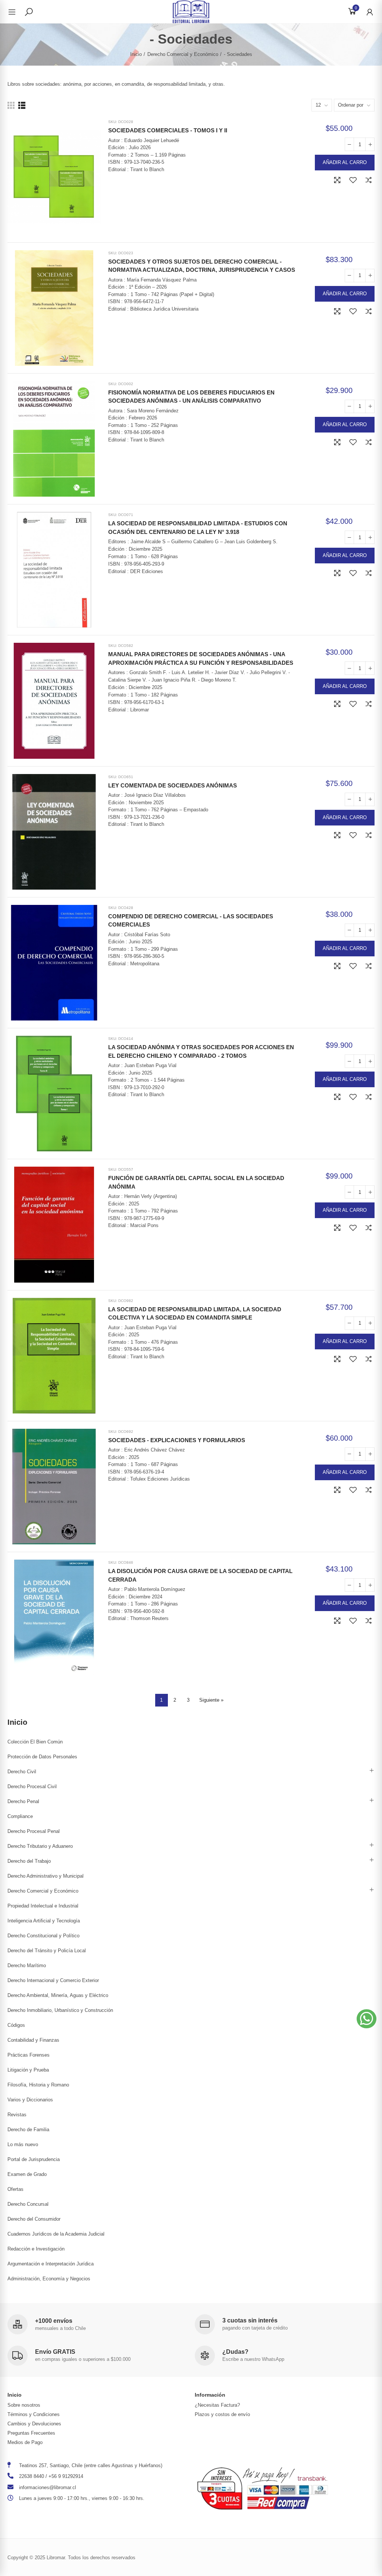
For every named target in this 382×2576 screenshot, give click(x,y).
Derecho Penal (23, 1801)
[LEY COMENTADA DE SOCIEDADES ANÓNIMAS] (54, 832)
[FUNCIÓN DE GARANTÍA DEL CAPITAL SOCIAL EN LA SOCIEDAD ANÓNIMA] (54, 1224)
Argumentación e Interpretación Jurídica (51, 2264)
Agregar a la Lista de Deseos (353, 180)
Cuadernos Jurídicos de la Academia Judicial (56, 2234)
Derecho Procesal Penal (34, 1831)
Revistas (17, 2115)
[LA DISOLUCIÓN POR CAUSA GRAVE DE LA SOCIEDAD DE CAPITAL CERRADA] (54, 1617)
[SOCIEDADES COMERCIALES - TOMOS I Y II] (54, 177)
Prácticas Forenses (29, 2055)
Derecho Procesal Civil (32, 1786)
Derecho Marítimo (27, 1965)
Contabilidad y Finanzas (33, 2040)
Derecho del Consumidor (34, 2219)
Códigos (16, 2025)
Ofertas (15, 2189)
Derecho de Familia (28, 2130)
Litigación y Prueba (28, 2070)
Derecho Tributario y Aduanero (40, 1846)
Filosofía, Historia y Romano (38, 2085)
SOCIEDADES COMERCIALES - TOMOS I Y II (168, 130)
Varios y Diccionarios (30, 2100)
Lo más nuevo (23, 2144)
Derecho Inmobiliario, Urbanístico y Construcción (60, 2010)
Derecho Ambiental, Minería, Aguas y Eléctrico (58, 1995)
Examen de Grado (27, 2174)
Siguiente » (211, 1700)
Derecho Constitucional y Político (43, 1936)
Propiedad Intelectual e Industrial (43, 1906)
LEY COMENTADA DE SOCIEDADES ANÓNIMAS (173, 785)
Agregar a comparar (369, 180)
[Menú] (16, 12)
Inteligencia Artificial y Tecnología (44, 1921)
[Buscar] (29, 12)
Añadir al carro (345, 162)
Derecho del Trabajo (29, 1861)
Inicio (17, 1722)
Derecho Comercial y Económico (43, 1891)
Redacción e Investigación (36, 2249)
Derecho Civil (22, 1772)
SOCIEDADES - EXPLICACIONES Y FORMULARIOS (177, 1440)
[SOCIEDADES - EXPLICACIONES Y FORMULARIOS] (54, 1487)
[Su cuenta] (366, 12)
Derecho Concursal (28, 2204)
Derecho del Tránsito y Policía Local (47, 1951)
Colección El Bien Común (35, 1742)
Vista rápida (337, 180)
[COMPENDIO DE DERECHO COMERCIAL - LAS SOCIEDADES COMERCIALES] (54, 963)
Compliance (20, 1816)
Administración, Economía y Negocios (49, 2279)
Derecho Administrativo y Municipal (46, 1876)
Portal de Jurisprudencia (34, 2159)
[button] (367, 2019)
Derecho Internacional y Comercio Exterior (53, 1980)
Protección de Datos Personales (42, 1757)
